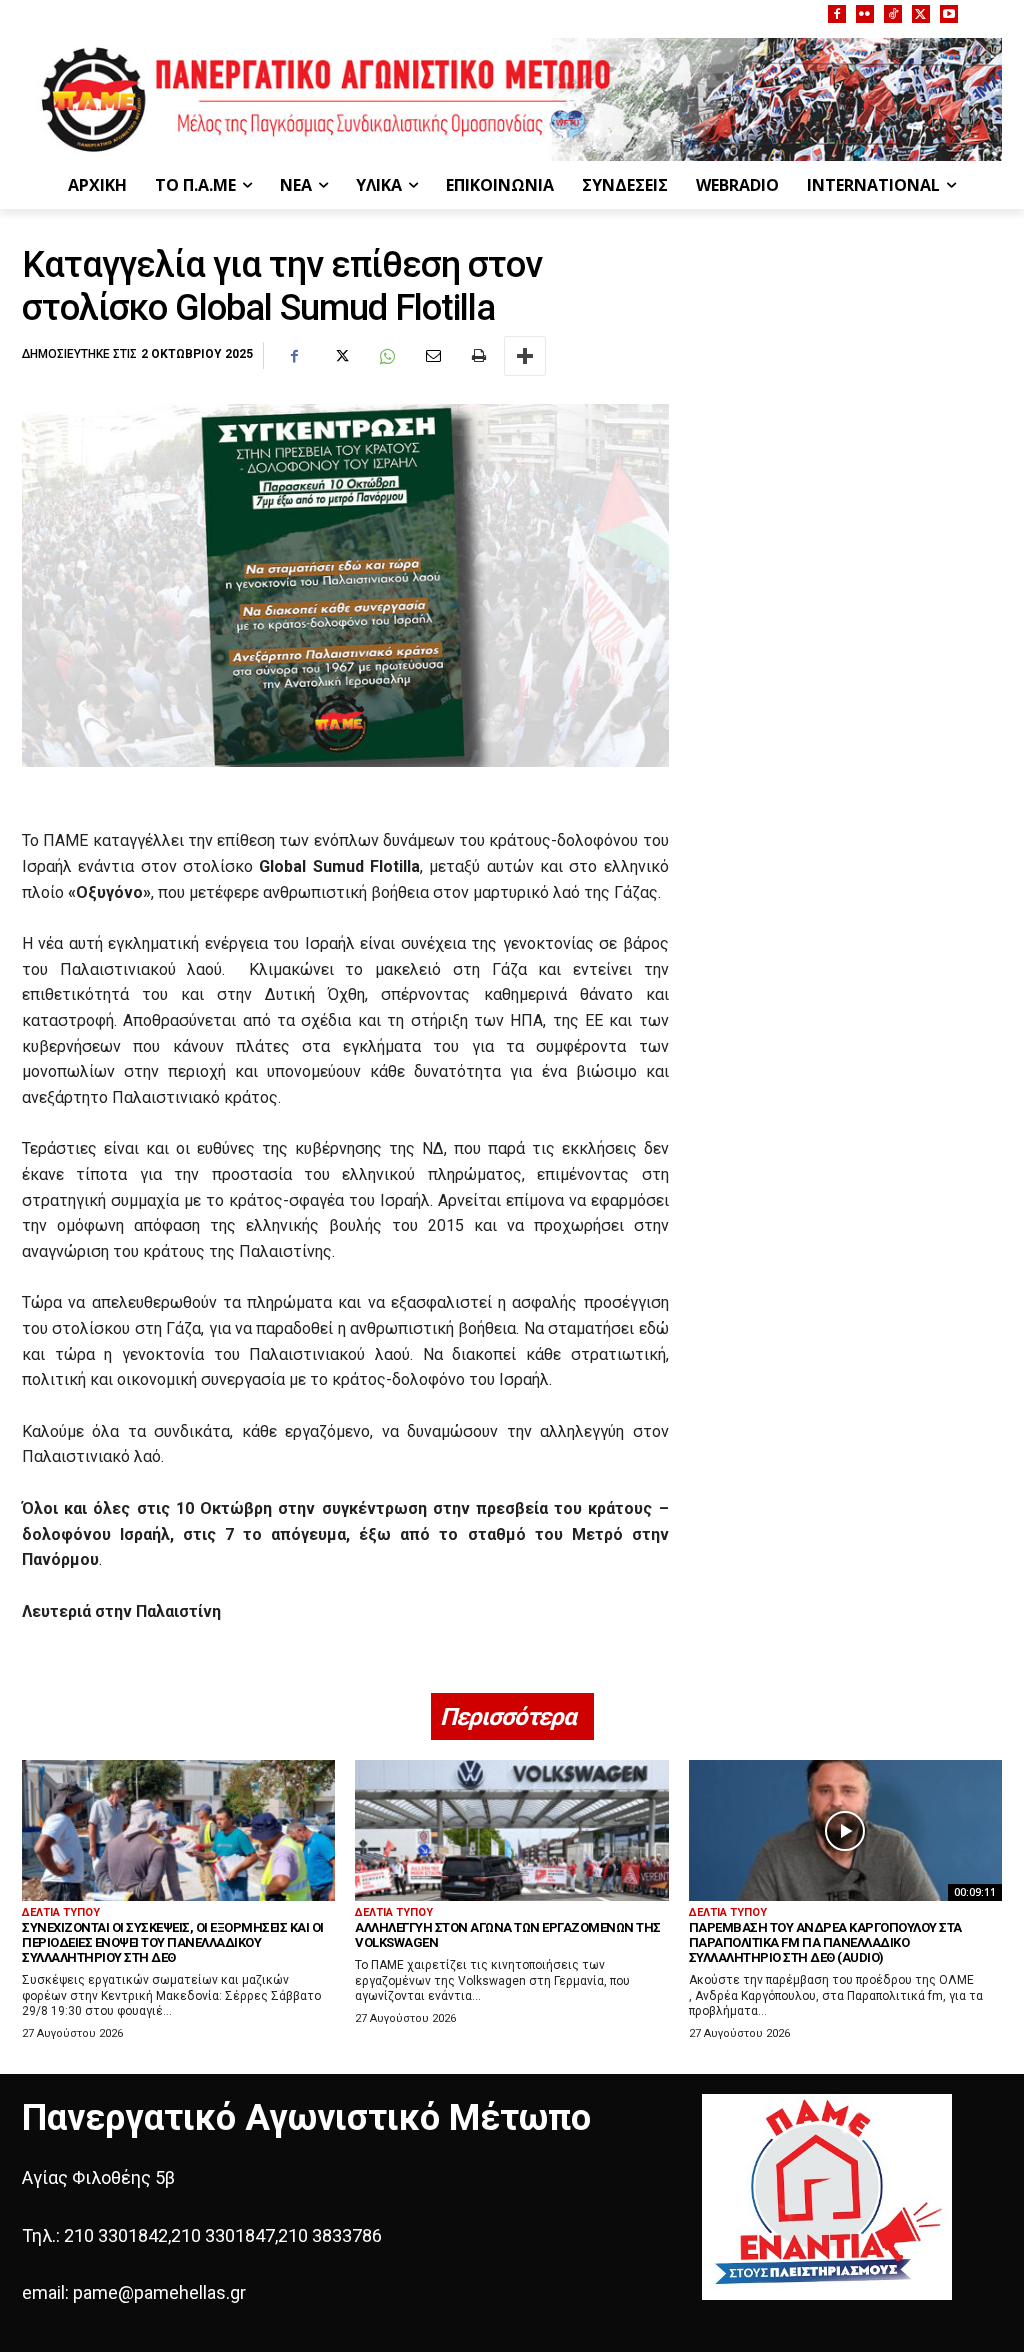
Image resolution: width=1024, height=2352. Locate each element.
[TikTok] (893, 14)
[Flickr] (865, 14)
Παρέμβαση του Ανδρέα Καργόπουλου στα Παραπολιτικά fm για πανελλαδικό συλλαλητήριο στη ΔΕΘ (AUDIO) (825, 1942)
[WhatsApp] (386, 356)
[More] (525, 356)
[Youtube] (949, 14)
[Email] (432, 356)
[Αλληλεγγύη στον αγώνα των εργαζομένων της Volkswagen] (511, 1830)
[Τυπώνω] (478, 356)
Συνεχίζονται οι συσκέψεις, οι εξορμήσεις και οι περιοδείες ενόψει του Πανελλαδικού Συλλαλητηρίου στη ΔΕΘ (173, 1942)
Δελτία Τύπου (61, 1912)
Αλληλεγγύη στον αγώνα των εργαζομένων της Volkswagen (508, 1935)
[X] (921, 14)
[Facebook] (837, 14)
